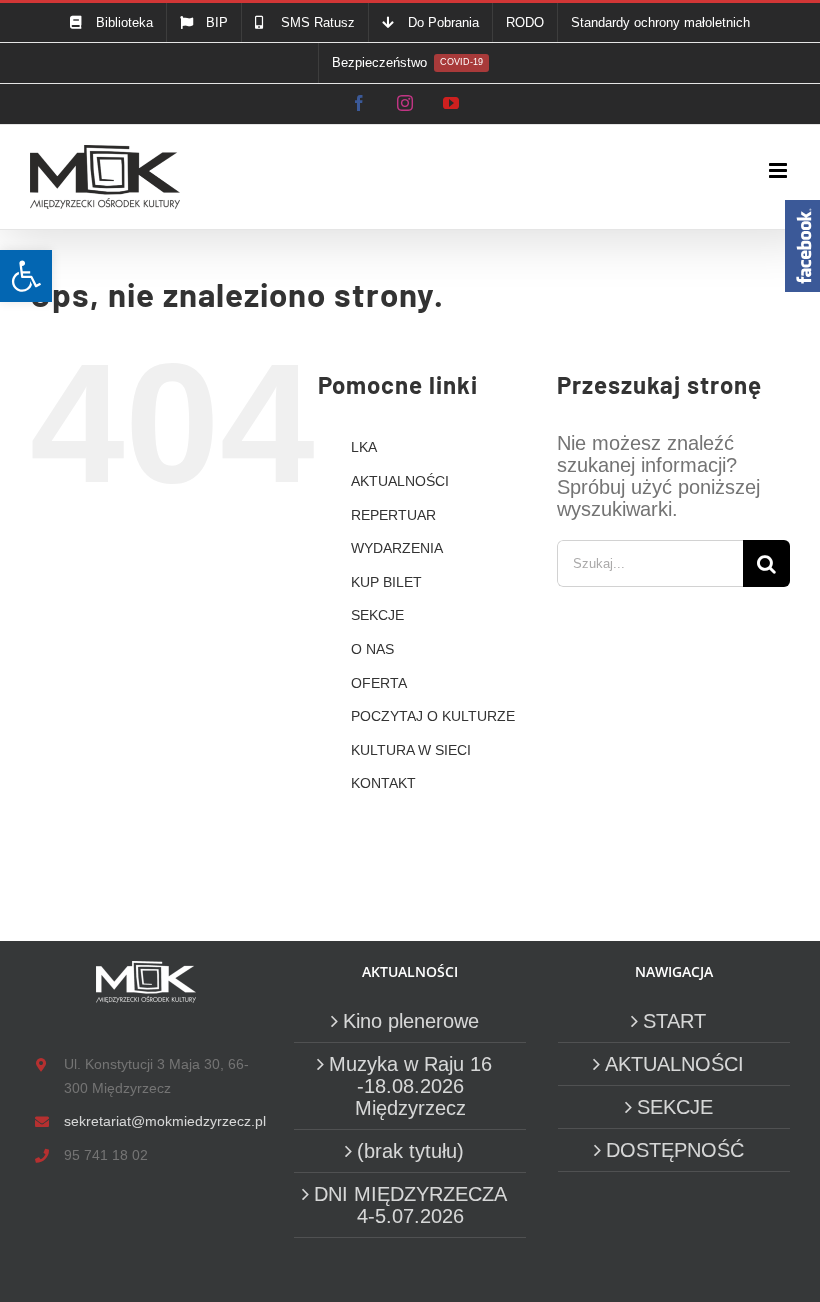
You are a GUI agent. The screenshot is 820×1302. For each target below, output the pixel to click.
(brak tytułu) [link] (410, 1151)
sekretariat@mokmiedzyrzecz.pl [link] (163, 1121)
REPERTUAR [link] (393, 515)
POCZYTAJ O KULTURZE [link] (433, 716)
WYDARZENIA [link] (397, 548)
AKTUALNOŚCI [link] (400, 481)
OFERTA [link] (379, 683)
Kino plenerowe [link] (411, 1021)
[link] (26, 276)
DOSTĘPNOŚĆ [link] (675, 1150)
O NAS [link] (372, 649)
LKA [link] (364, 447)
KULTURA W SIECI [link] (411, 750)
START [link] (674, 1021)
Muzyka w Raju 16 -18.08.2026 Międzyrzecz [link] (410, 1086)
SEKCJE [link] (377, 615)
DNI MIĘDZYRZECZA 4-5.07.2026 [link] (410, 1205)
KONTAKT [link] (383, 783)
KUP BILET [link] (386, 582)
